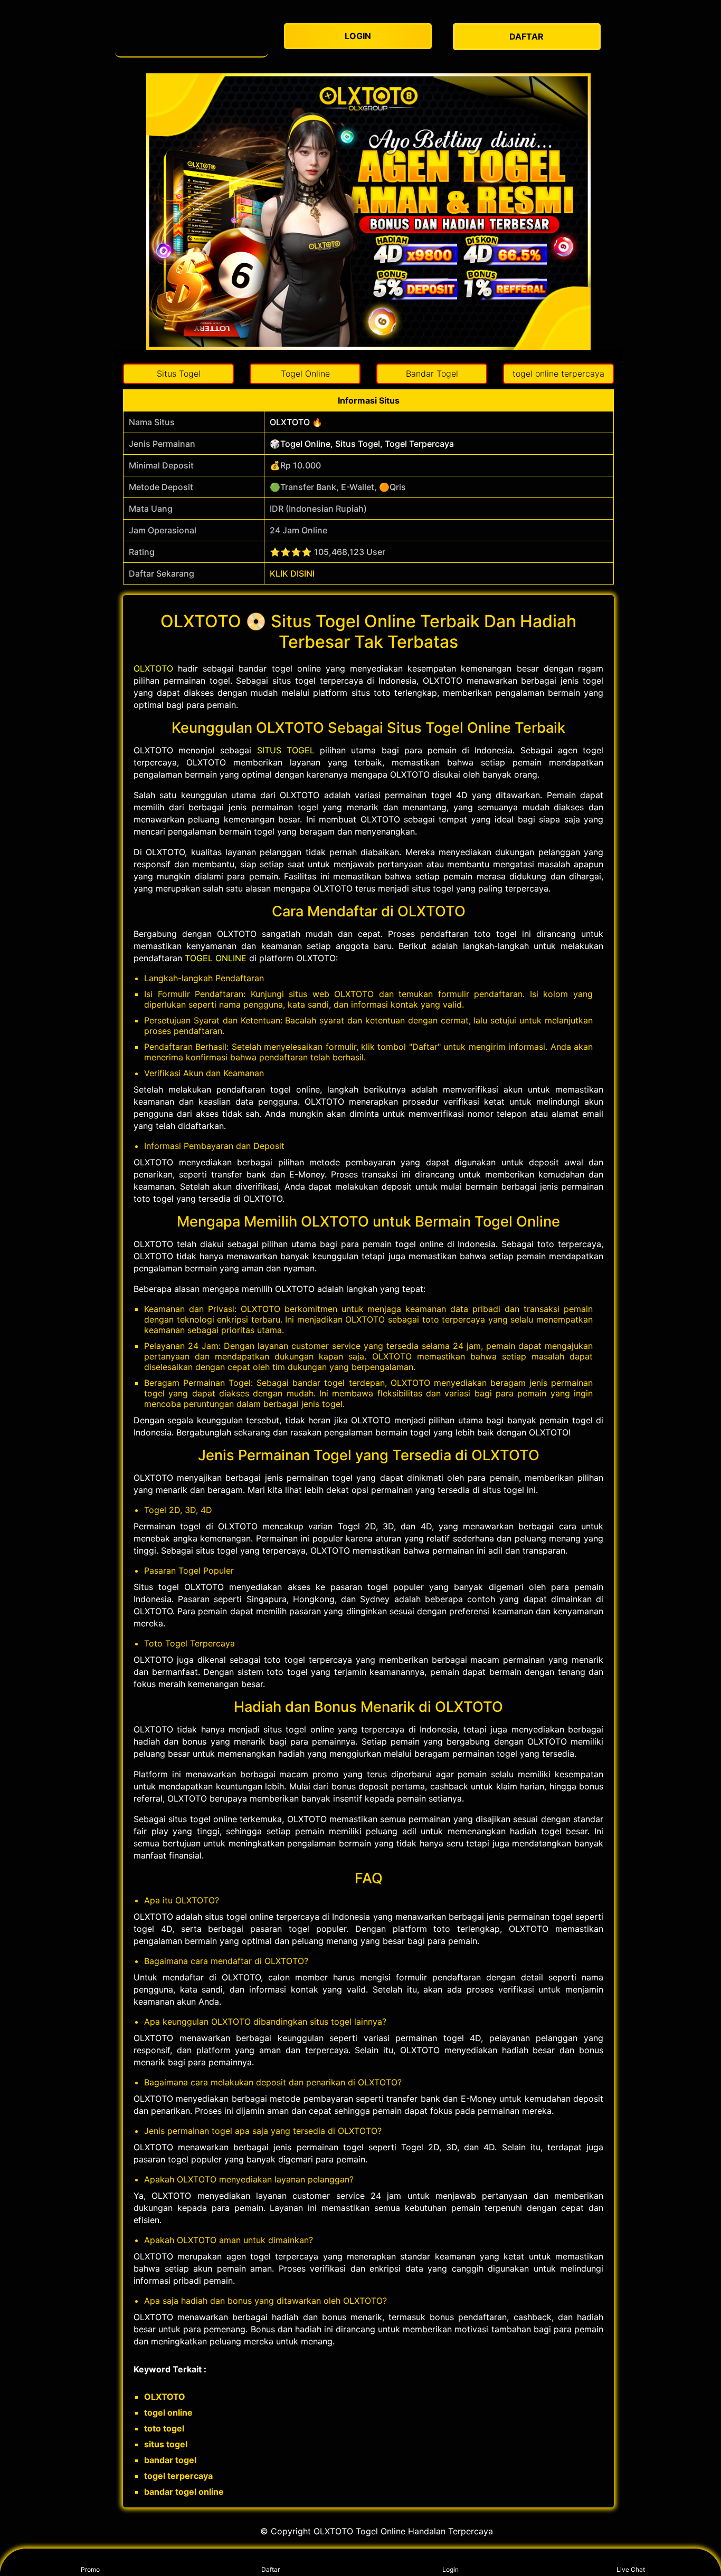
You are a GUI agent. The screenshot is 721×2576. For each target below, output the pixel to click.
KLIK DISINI (292, 573)
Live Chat (631, 2569)
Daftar (271, 2569)
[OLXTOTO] (192, 37)
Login (450, 2569)
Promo (90, 2569)
